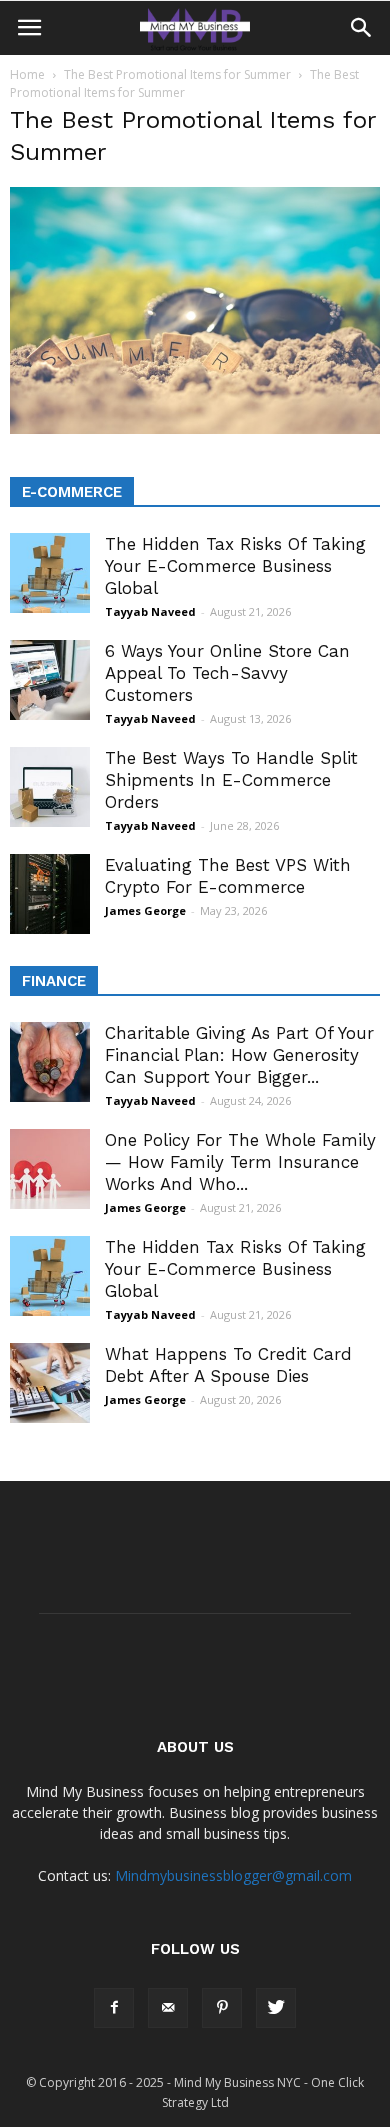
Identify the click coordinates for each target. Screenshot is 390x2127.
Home (27, 74)
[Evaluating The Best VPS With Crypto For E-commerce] (50, 894)
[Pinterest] (222, 2008)
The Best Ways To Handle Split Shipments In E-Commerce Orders (231, 780)
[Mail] (168, 2008)
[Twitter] (276, 2008)
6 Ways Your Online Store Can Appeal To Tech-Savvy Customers (227, 673)
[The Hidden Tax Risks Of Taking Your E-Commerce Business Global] (50, 573)
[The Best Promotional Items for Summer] (195, 429)
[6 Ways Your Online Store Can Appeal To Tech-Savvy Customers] (50, 680)
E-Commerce (72, 492)
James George (145, 910)
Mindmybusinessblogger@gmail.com (233, 1875)
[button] (362, 28)
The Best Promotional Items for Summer (177, 74)
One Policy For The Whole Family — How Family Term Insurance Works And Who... (240, 1162)
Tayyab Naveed (150, 611)
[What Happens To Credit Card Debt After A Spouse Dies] (50, 1383)
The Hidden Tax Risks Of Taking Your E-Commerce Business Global (235, 566)
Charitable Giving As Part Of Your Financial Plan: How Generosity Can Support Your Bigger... (239, 1055)
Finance (54, 981)
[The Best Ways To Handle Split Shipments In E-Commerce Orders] (50, 787)
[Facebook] (114, 2008)
